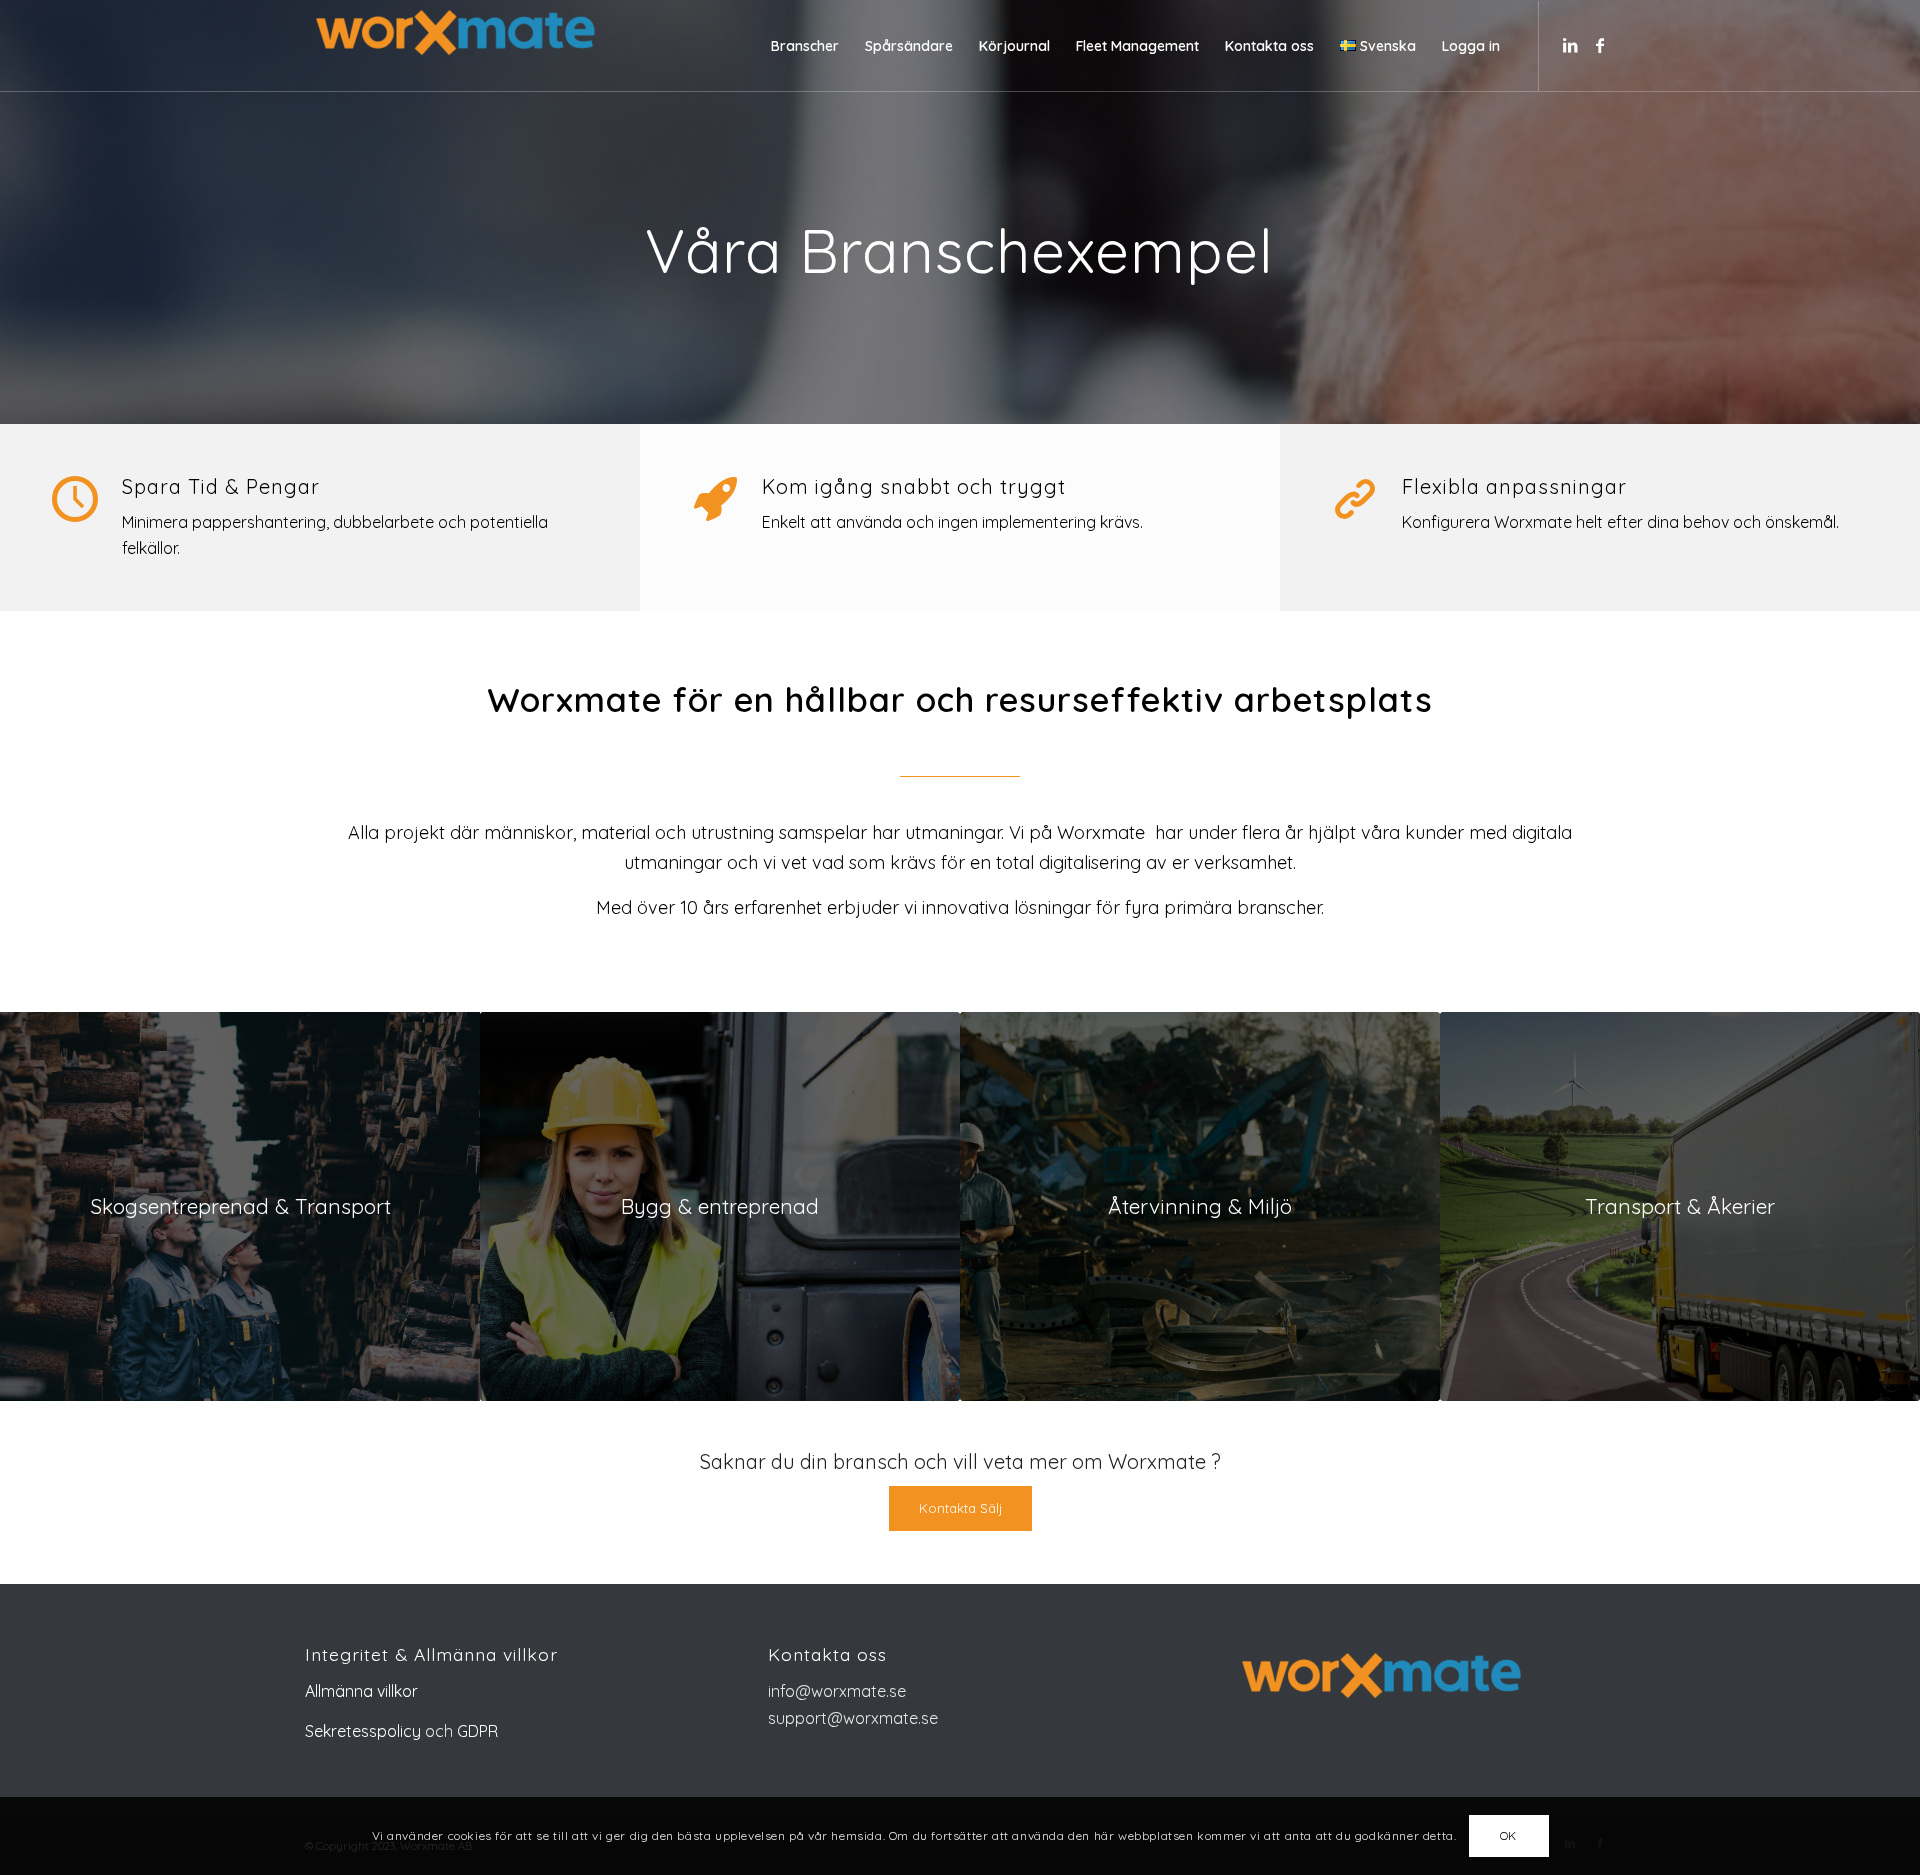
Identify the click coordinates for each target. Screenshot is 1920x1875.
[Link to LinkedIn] (1570, 45)
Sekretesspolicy (363, 1731)
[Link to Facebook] (1600, 45)
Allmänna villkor (361, 1691)
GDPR (475, 1731)
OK (1508, 1835)
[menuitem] (805, 46)
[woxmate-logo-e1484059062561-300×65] (455, 46)
